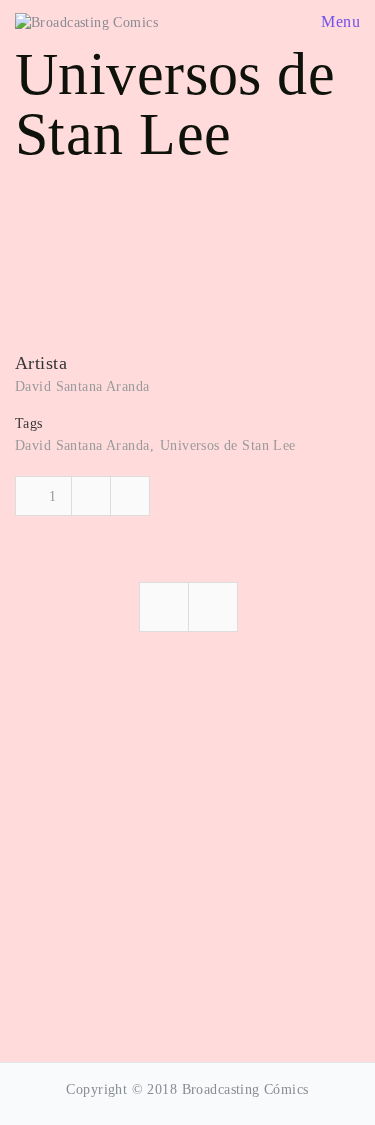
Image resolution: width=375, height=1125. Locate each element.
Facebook (91, 496)
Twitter (130, 496)
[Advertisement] (187, 849)
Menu (338, 21)
